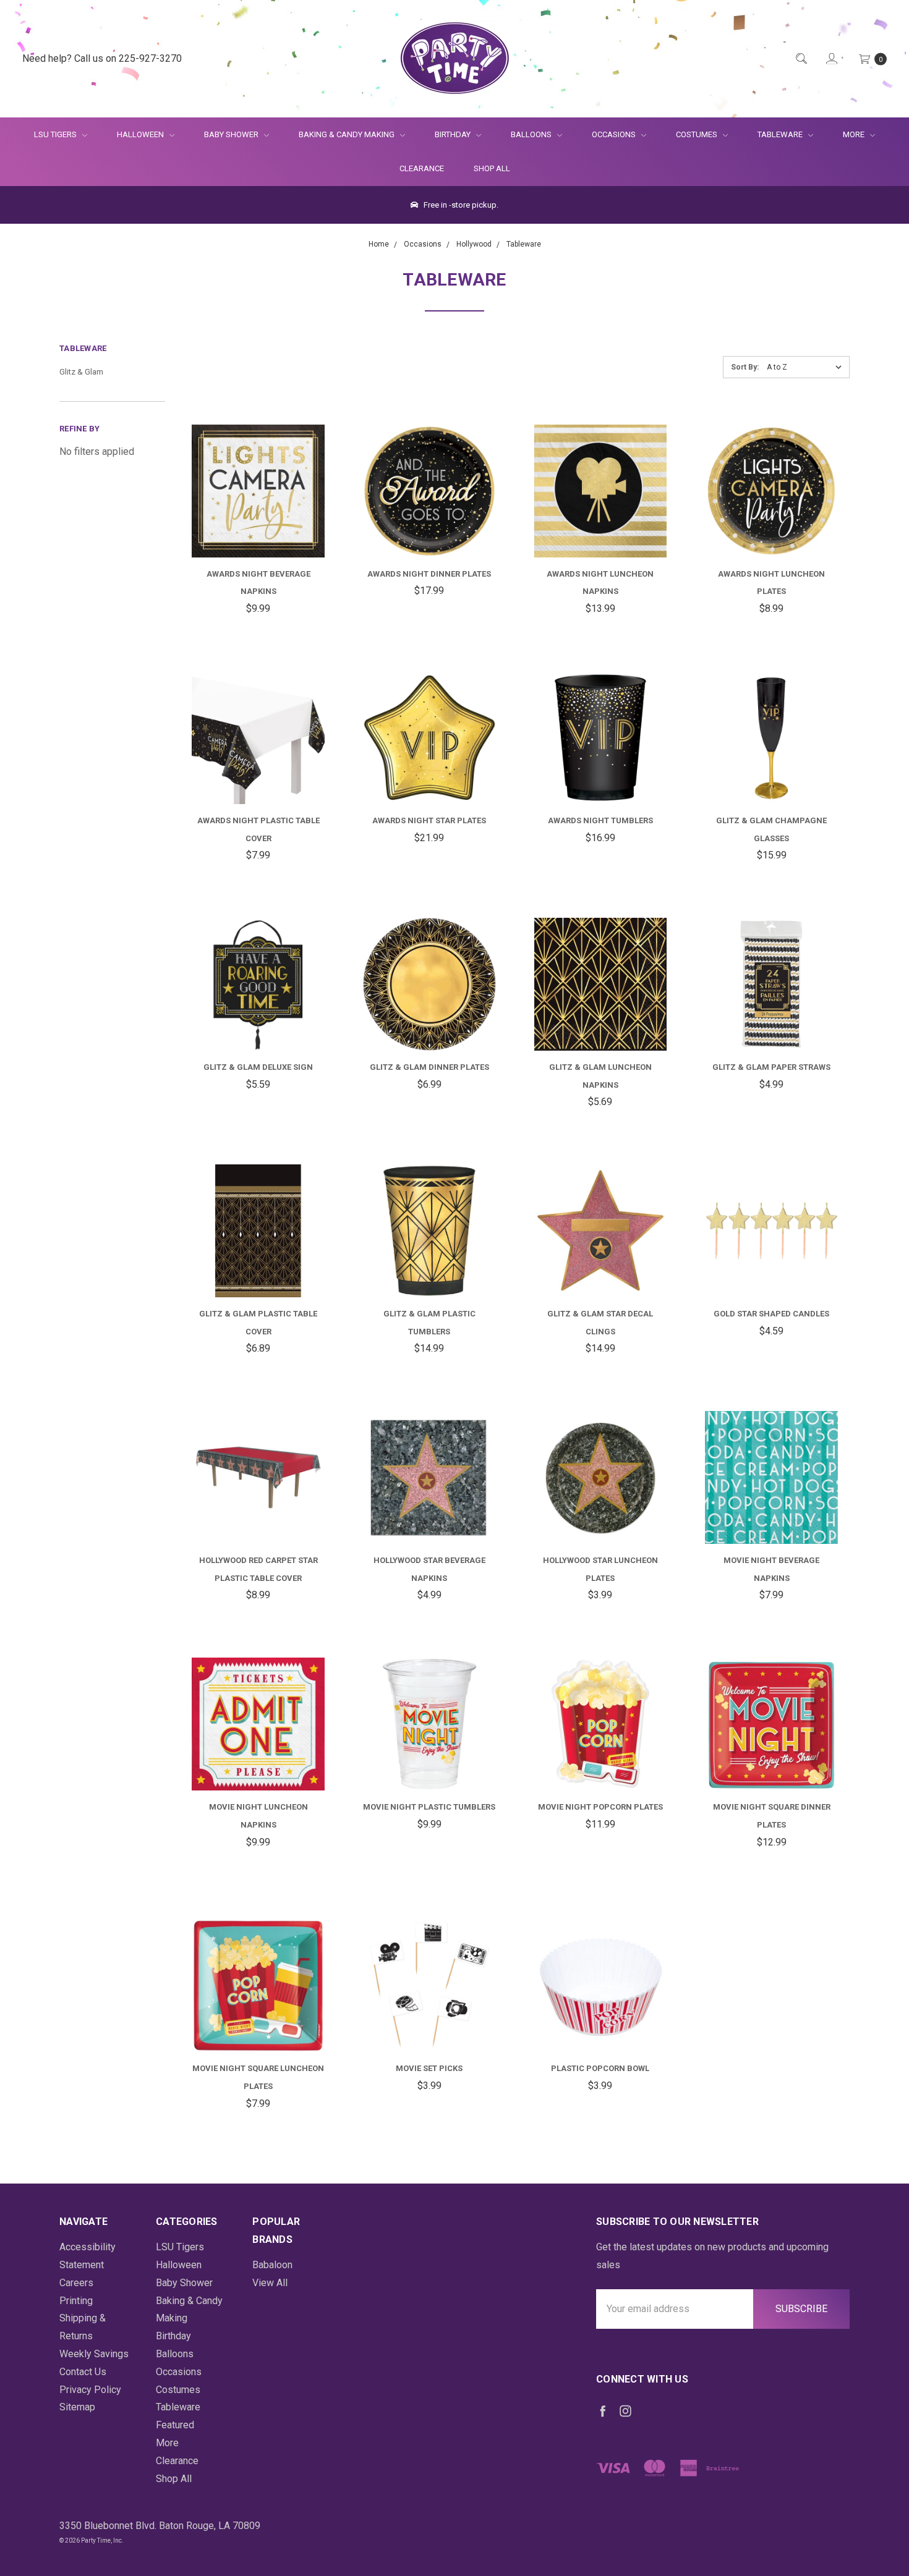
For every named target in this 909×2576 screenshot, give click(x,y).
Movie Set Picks (429, 2068)
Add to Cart (258, 527)
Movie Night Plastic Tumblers (429, 1807)
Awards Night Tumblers (600, 820)
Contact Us (83, 2372)
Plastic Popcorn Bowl (600, 2068)
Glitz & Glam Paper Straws (771, 1067)
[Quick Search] (800, 59)
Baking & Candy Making (348, 134)
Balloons (532, 134)
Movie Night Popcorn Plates (600, 1807)
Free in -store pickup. (460, 205)
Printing (76, 2301)
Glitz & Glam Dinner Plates (429, 1067)
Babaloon (272, 2265)
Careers (76, 2283)
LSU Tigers (56, 134)
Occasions (615, 134)
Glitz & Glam (81, 372)
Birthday (454, 134)
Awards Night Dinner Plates (429, 574)
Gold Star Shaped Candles (771, 1314)
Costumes (698, 134)
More (846, 134)
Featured (175, 2425)
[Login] (831, 59)
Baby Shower (232, 134)
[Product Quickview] (243, 481)
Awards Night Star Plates (429, 820)
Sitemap (77, 2407)
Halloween (141, 134)
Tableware (781, 134)
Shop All (492, 168)
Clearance (422, 168)
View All (270, 2283)
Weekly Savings (94, 2354)
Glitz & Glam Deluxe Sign (258, 1067)
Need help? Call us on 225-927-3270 (102, 58)
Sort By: (745, 367)
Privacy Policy (90, 2390)
